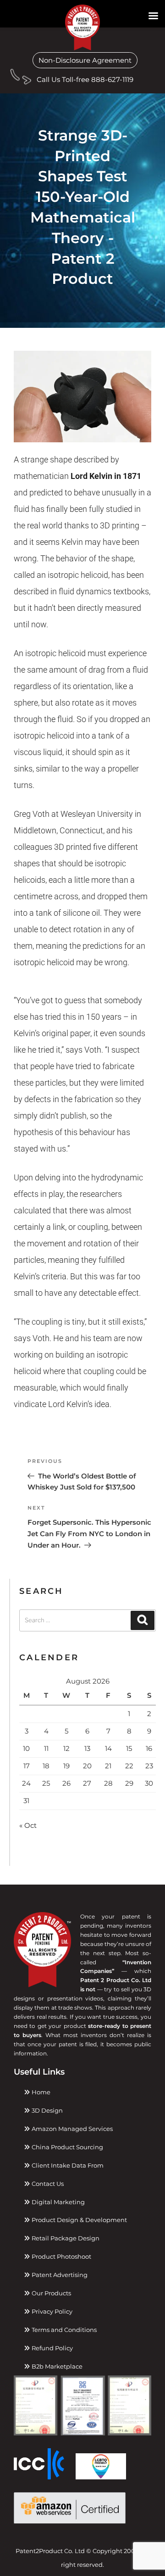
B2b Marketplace (56, 2366)
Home (40, 2092)
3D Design (47, 2110)
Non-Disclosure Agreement (85, 60)
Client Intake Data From (67, 2165)
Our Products (51, 2293)
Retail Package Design (65, 2238)
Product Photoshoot (61, 2256)
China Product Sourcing (67, 2147)
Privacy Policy (51, 2311)
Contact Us (47, 2184)
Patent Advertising (59, 2275)
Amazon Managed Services (71, 2129)
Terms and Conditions (63, 2330)
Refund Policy (52, 2348)
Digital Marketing (58, 2202)
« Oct (28, 1825)
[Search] (143, 1620)
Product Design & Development (79, 2220)
